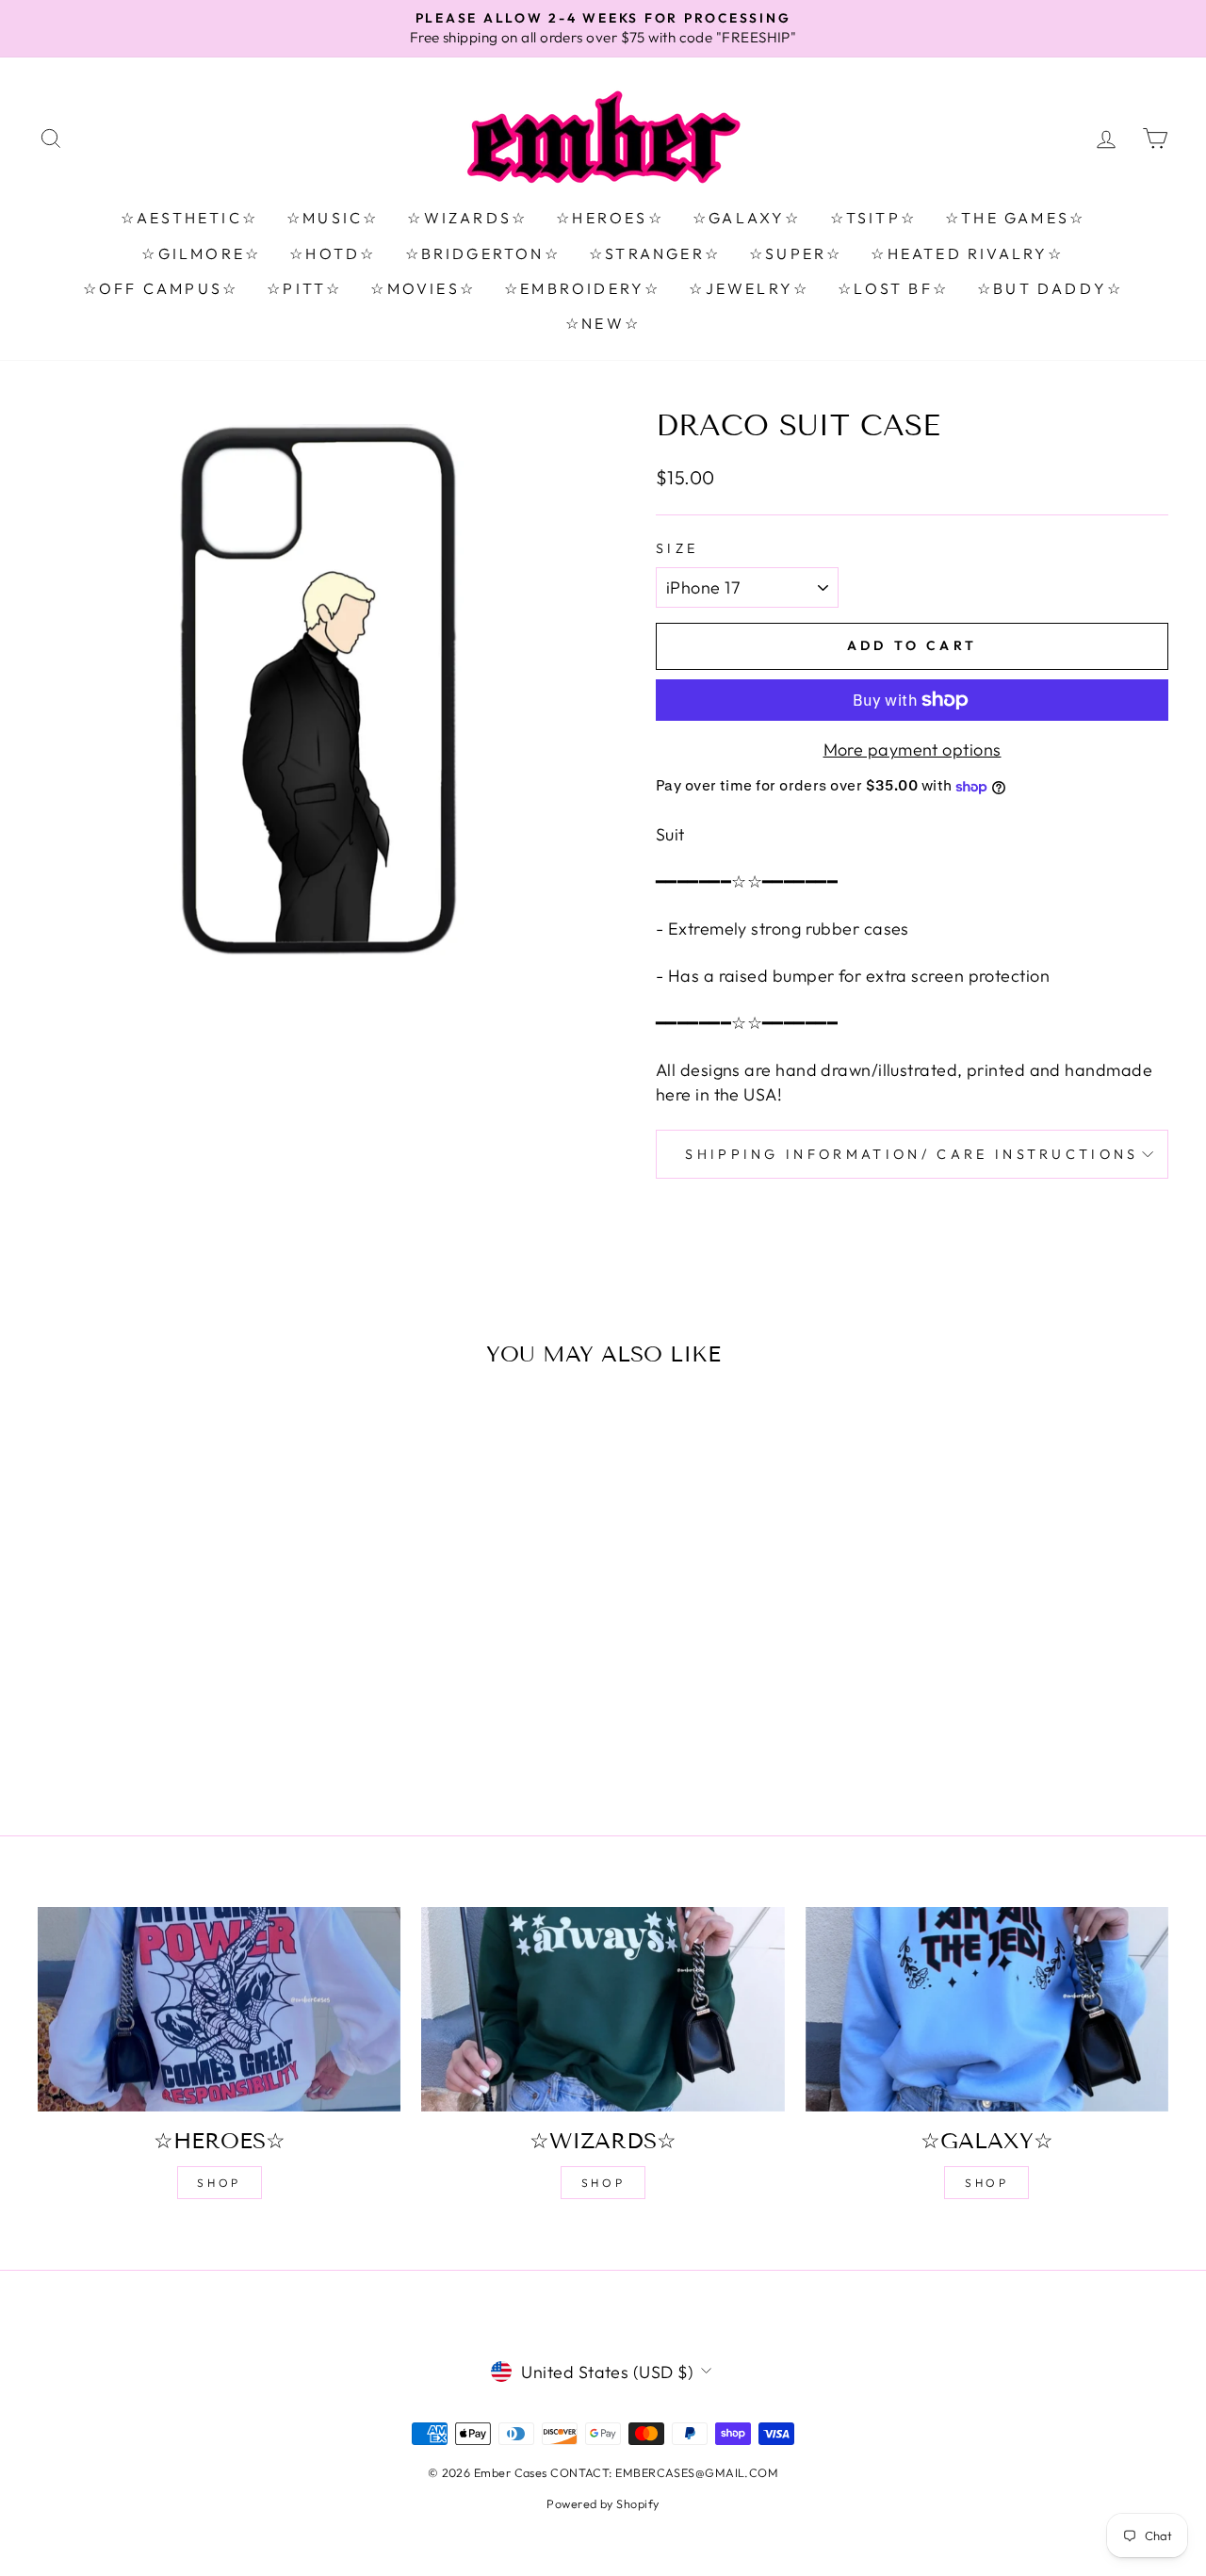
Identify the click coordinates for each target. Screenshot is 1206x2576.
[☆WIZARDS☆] (603, 2009)
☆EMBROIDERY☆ (582, 288)
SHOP (219, 2183)
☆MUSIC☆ (333, 218)
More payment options (913, 750)
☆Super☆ (796, 253)
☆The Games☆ (1015, 218)
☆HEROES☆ (610, 218)
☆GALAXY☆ (747, 218)
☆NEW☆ (603, 323)
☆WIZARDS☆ (467, 218)
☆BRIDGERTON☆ (483, 253)
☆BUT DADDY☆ (1050, 288)
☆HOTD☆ (333, 253)
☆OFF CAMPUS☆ (161, 288)
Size (677, 548)
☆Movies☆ (423, 288)
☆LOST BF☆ (893, 288)
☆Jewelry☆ (749, 288)
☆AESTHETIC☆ (189, 218)
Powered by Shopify (603, 2503)
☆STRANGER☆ (655, 253)
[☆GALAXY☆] (987, 2009)
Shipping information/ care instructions (912, 1154)
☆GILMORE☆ (201, 253)
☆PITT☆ (304, 288)
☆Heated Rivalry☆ (967, 253)
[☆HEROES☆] (219, 2009)
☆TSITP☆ (873, 218)
